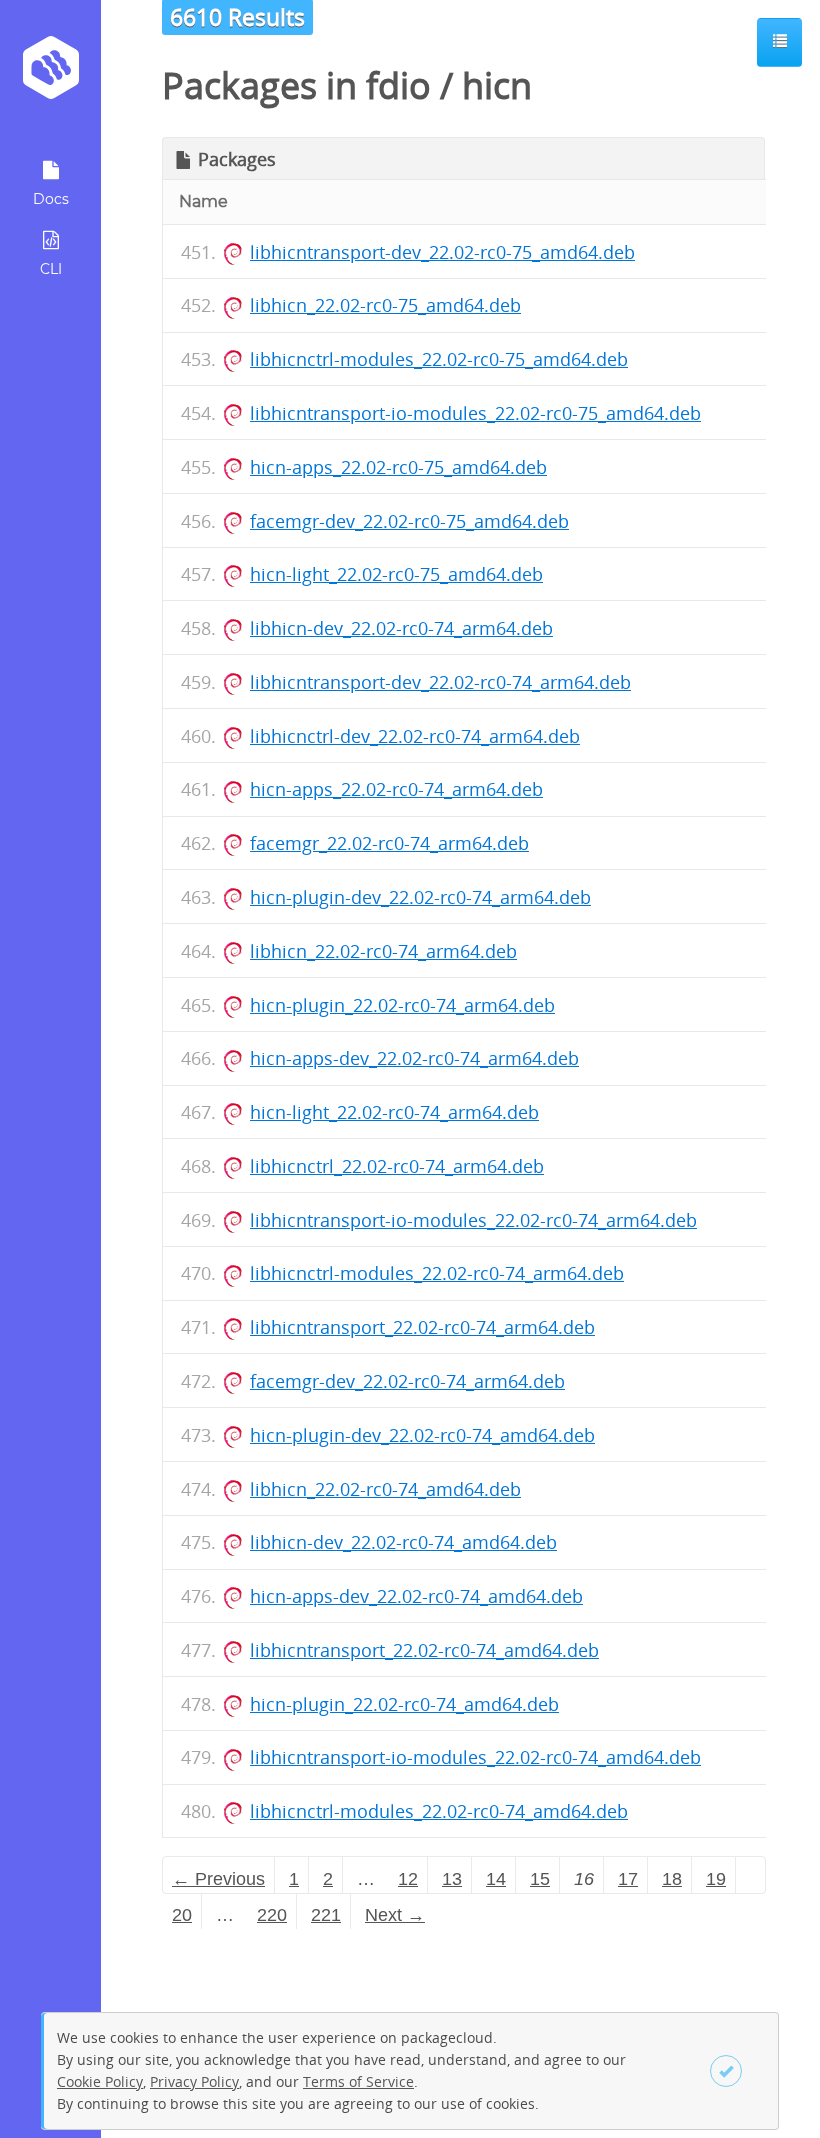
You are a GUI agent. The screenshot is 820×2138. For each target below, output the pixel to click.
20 (182, 1915)
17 (628, 1879)
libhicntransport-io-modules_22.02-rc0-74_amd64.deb (475, 1757)
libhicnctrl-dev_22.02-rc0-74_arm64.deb (415, 736)
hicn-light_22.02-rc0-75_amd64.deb (396, 574)
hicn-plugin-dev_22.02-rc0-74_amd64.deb (422, 1435)
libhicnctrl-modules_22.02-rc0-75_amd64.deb (439, 359)
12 (408, 1879)
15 (540, 1879)
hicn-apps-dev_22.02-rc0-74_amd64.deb (416, 1596)
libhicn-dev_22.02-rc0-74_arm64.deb (401, 628)
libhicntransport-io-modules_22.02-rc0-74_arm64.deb (473, 1220)
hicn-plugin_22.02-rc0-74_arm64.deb (402, 1005)
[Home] (50, 74)
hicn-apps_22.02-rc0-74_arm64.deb (396, 789)
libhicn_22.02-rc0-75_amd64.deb (385, 305)
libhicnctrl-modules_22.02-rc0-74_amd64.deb (439, 1811)
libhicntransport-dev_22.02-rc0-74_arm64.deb (440, 682)
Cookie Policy (100, 2081)
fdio (398, 85)
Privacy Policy (194, 2081)
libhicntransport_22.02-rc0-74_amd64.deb (424, 1650)
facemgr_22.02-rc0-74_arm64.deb (389, 843)
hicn (497, 85)
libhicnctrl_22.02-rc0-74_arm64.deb (397, 1166)
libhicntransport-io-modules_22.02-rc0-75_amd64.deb (475, 413)
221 (326, 1915)
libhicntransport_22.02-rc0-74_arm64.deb (422, 1327)
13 (452, 1879)
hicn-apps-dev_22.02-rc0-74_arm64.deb (414, 1058)
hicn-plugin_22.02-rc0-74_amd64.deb (404, 1704)
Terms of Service (358, 2081)
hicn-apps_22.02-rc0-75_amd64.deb (398, 467)
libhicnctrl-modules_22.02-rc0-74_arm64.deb (437, 1273)
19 (716, 1879)
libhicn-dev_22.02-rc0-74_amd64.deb (403, 1542)
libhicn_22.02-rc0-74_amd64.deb (385, 1489)
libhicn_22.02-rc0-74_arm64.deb (383, 951)
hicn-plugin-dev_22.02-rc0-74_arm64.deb (420, 897)
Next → (395, 1915)
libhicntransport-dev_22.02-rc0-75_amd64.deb (442, 252)
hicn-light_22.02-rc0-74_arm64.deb (394, 1112)
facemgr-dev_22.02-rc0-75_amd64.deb (409, 521)
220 (272, 1915)
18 (672, 1879)
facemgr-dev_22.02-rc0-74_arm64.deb (407, 1381)
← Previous (218, 1879)
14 (496, 1879)
